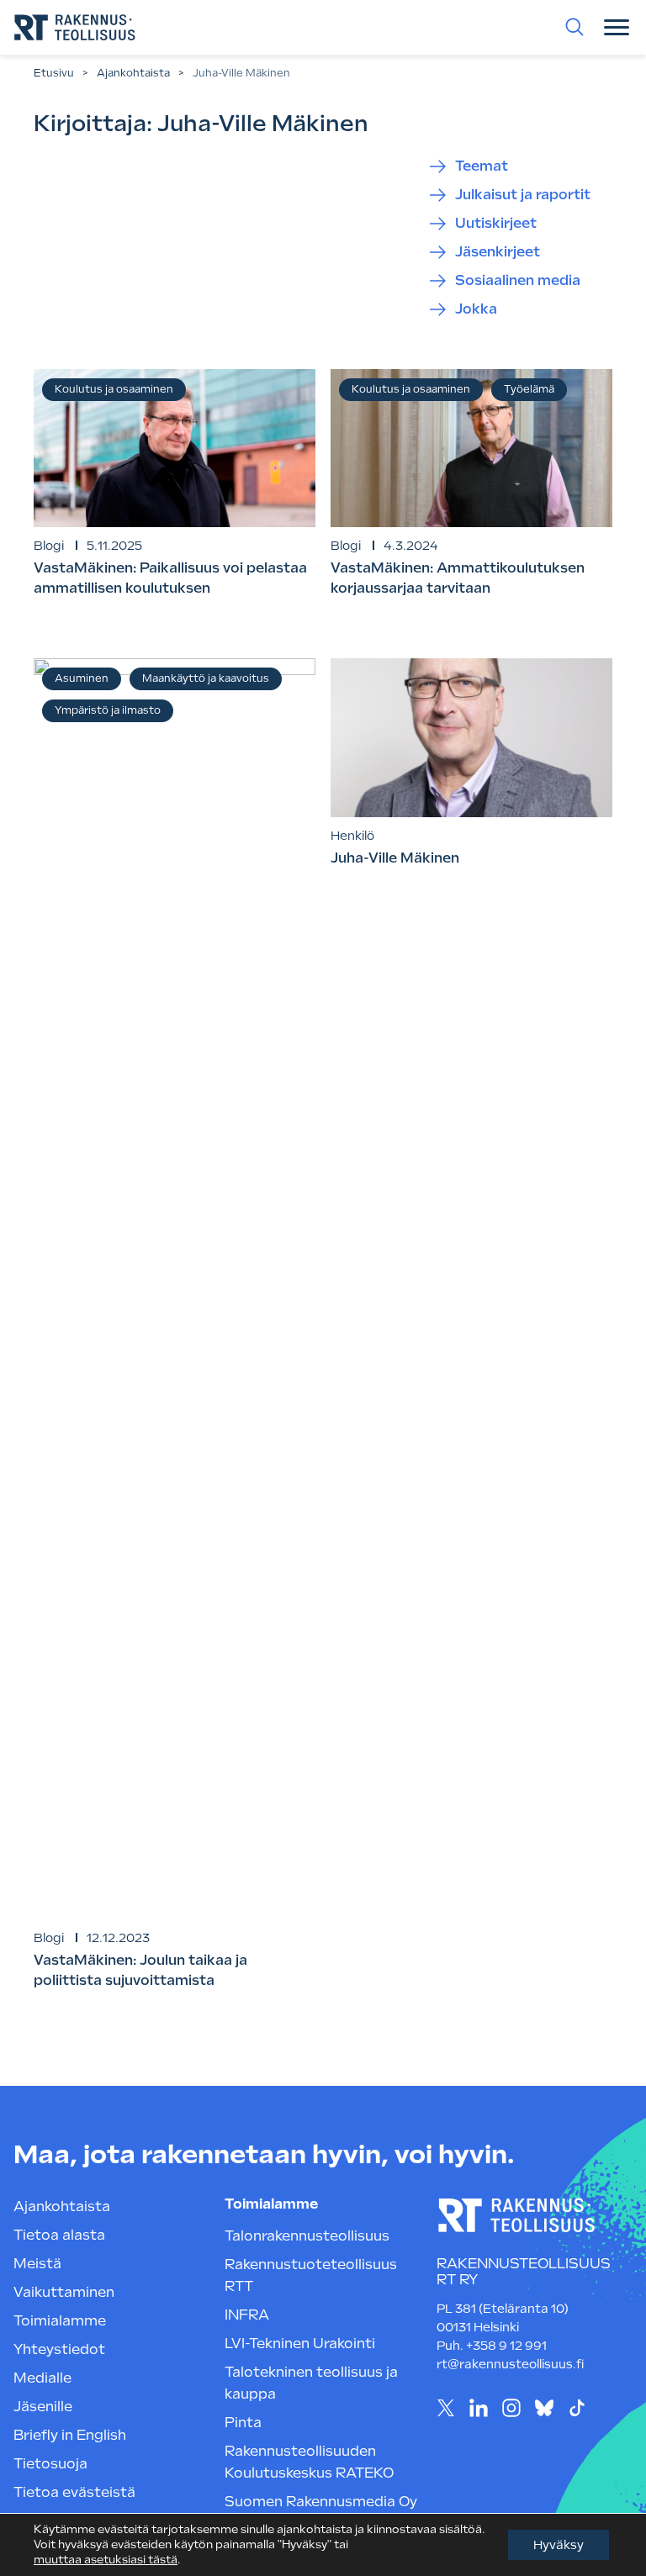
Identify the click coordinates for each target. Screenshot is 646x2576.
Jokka (476, 309)
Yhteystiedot (59, 2349)
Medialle (42, 2378)
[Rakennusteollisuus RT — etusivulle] (75, 27)
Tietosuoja (50, 2464)
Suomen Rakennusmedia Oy (321, 2502)
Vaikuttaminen (64, 2292)
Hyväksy (559, 2545)
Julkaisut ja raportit (523, 195)
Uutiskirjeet (496, 223)
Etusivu (54, 73)
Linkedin (479, 2408)
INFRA (247, 2315)
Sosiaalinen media (518, 280)
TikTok (577, 2408)
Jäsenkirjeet (498, 252)
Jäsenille (43, 2407)
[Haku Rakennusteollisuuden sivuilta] (575, 27)
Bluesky (545, 2408)
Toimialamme (60, 2321)
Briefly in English (70, 2435)
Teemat (482, 166)
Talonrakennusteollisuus (307, 2236)
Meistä (37, 2264)
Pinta (243, 2423)
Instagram (512, 2408)
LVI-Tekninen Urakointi (300, 2344)
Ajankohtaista (133, 73)
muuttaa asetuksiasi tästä (106, 2560)
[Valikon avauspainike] (617, 27)
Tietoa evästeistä (74, 2492)
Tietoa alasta (59, 2235)
